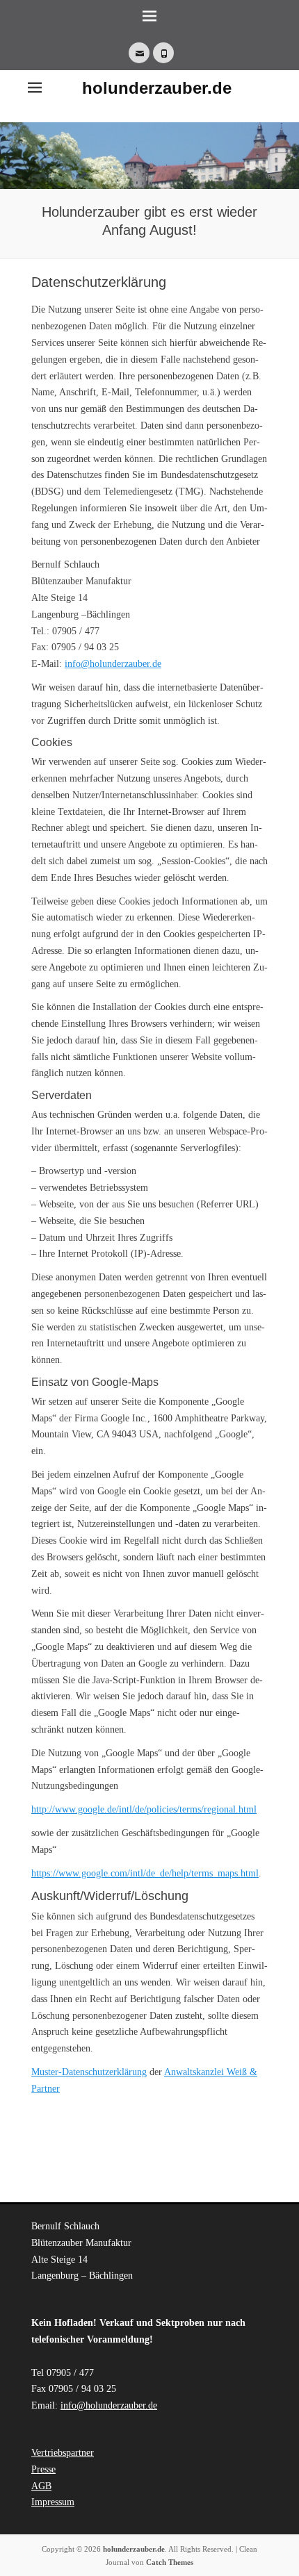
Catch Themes (170, 2562)
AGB (41, 2486)
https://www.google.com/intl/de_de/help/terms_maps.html (145, 1873)
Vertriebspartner (63, 2453)
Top (287, 2564)
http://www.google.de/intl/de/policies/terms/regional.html (144, 1809)
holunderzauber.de (157, 88)
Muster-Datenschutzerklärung (89, 2072)
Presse (43, 2469)
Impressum (53, 2502)
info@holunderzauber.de (113, 664)
